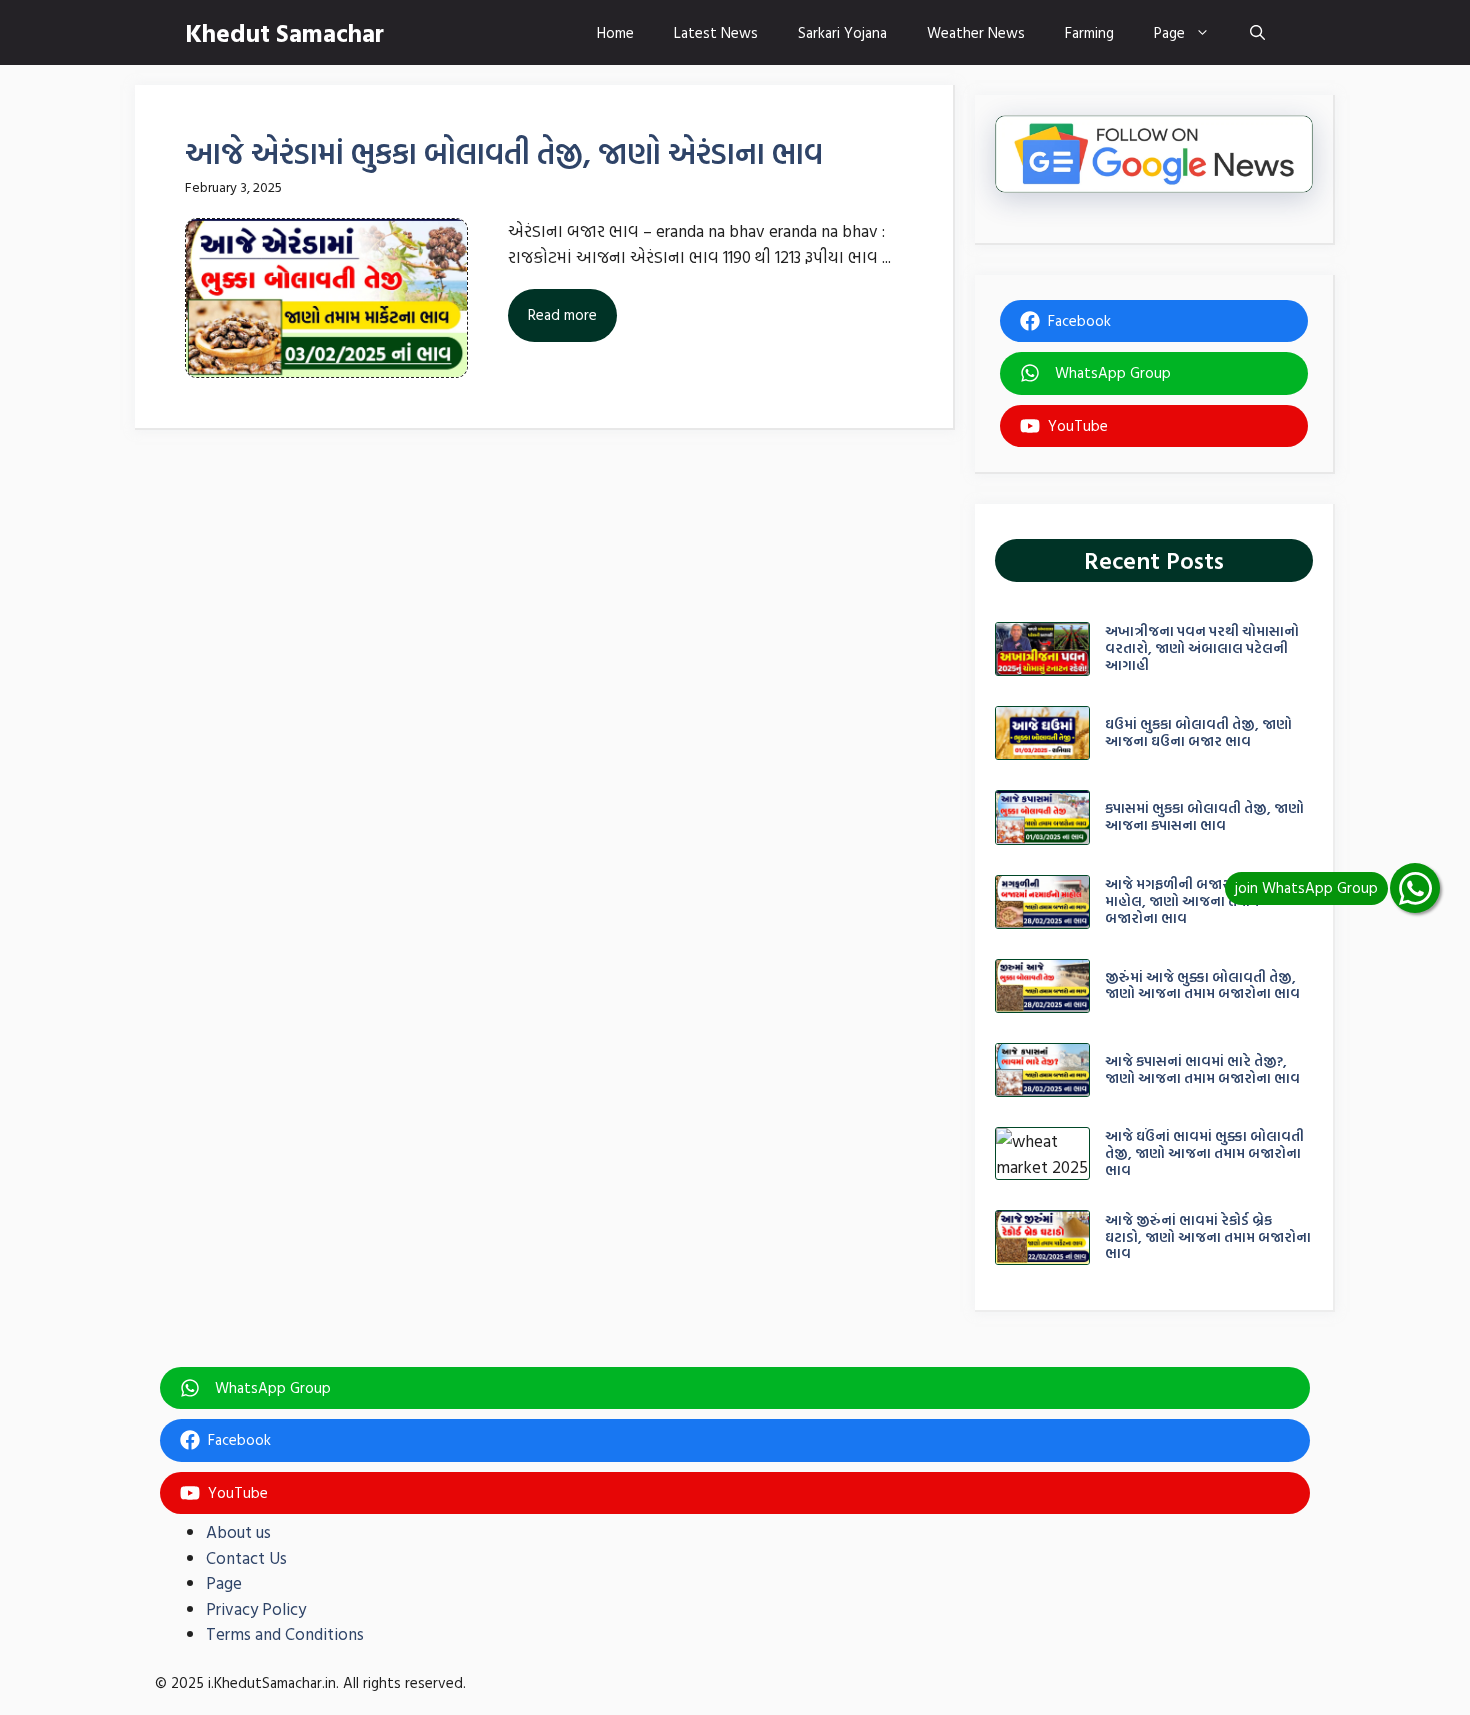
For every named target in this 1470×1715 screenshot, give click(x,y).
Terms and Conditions (285, 1633)
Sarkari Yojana (842, 32)
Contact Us (246, 1557)
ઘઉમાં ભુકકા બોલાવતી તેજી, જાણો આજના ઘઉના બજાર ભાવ (1198, 732)
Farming (1089, 32)
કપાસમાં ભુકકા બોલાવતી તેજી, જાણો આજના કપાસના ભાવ (1204, 816)
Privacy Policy (256, 1608)
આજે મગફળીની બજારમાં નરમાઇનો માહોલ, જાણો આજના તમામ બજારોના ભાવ (1204, 900)
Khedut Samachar (284, 32)
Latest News (716, 32)
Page (1169, 32)
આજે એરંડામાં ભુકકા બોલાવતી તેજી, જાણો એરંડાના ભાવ (504, 152)
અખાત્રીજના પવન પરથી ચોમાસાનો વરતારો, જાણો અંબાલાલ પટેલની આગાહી (1202, 647)
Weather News (976, 32)
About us (238, 1531)
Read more (562, 314)
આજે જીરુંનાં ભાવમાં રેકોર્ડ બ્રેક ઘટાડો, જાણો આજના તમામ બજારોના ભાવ (1208, 1236)
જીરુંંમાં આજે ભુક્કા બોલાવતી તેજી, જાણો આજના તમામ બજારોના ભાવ (1202, 985)
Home (615, 32)
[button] (1257, 32)
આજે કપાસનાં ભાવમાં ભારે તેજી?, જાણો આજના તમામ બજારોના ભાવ (1202, 1069)
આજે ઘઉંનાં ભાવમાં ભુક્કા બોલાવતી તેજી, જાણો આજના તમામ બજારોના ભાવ (1204, 1152)
